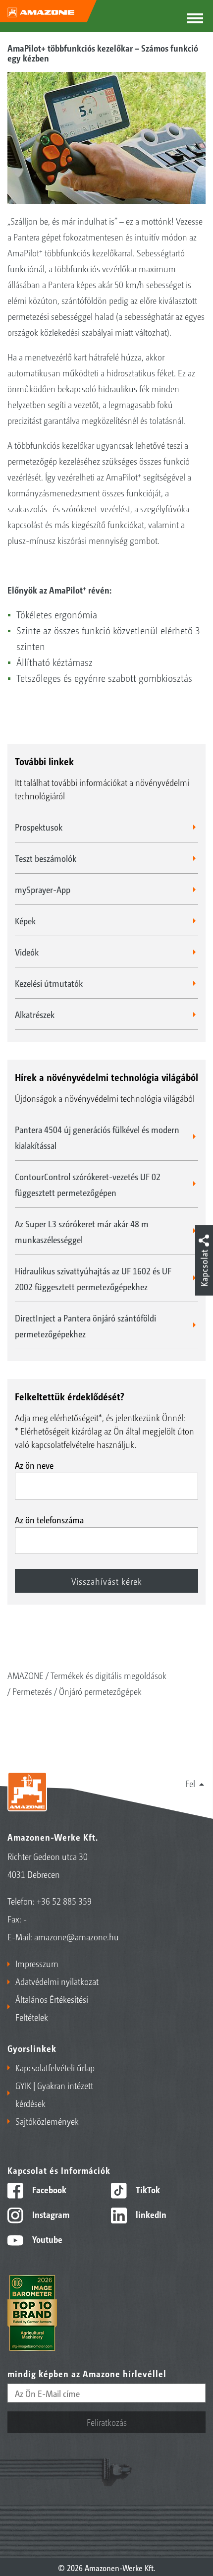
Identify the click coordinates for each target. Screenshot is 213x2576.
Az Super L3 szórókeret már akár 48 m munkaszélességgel (82, 1231)
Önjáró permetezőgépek (100, 1691)
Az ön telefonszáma (49, 1519)
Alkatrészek (35, 1014)
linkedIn (150, 2214)
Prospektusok (39, 827)
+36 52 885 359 (64, 1901)
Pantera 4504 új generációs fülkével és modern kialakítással (97, 1137)
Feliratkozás (107, 2422)
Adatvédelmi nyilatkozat (57, 1981)
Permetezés (32, 1691)
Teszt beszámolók (46, 858)
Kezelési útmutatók (49, 983)
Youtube (46, 2239)
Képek (25, 920)
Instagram (50, 2214)
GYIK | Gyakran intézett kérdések (54, 2094)
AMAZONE (26, 1675)
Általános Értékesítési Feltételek (52, 2008)
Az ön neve (34, 1465)
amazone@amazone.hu (77, 1936)
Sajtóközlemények (47, 2121)
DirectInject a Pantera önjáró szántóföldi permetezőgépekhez (85, 1325)
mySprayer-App (43, 889)
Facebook (48, 2189)
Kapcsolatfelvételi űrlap (55, 2067)
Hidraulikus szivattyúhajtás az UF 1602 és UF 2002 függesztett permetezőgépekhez (93, 1278)
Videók (27, 952)
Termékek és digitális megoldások (108, 1675)
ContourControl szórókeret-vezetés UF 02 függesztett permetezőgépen (88, 1184)
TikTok (147, 2189)
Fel (190, 1783)
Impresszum (37, 1963)
